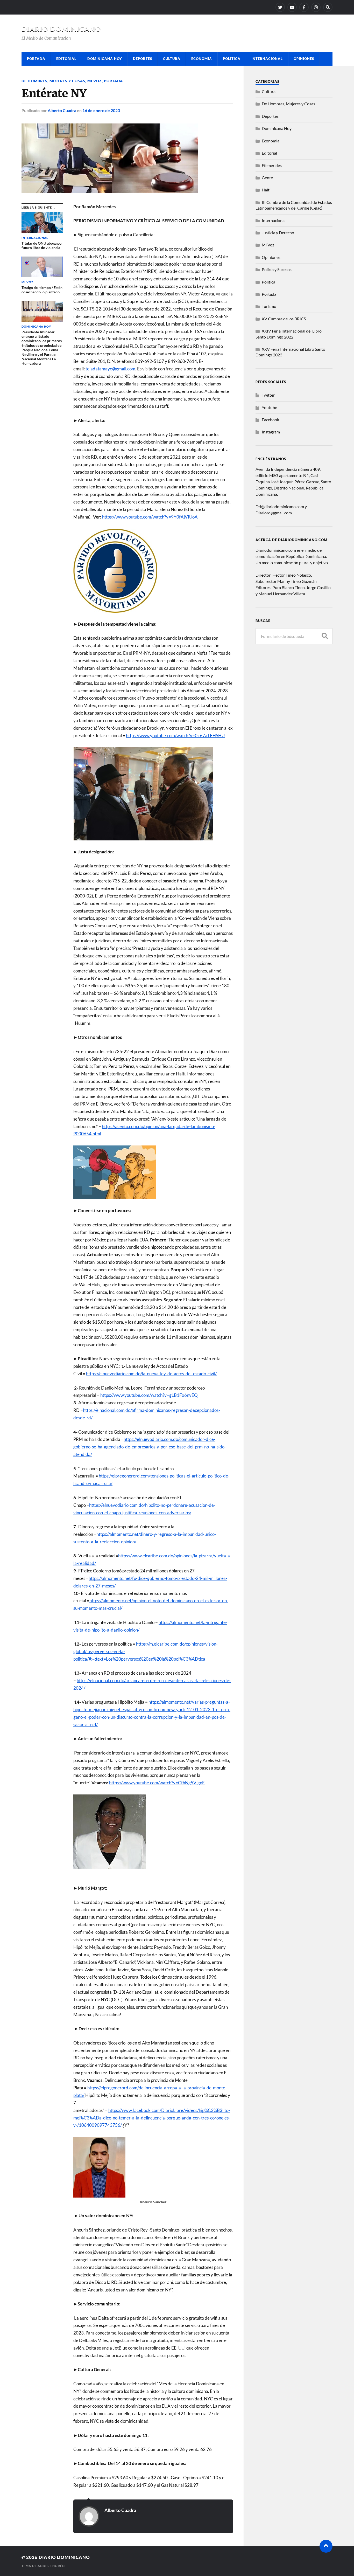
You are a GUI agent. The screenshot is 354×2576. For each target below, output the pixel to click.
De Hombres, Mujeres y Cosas (53, 81)
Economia (202, 59)
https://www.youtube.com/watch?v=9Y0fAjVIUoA (150, 517)
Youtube (269, 407)
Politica (232, 59)
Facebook (270, 420)
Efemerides (272, 165)
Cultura (172, 59)
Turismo (269, 306)
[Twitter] (280, 7)
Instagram (271, 432)
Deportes (143, 59)
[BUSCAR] (325, 636)
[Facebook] (304, 7)
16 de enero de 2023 (101, 110)
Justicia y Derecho (278, 233)
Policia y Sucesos (277, 269)
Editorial (66, 59)
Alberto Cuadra (62, 110)
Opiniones (304, 59)
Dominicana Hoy (105, 59)
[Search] (328, 7)
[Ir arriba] (326, 2546)
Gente (267, 178)
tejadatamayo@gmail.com (110, 369)
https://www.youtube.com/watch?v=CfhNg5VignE (157, 1783)
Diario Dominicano (61, 29)
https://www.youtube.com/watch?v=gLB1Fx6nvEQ (149, 1395)
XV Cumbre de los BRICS (284, 319)
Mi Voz (95, 81)
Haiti (266, 190)
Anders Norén (51, 2566)
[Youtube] (292, 7)
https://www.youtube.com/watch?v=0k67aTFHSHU (175, 735)
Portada (36, 59)
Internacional (267, 59)
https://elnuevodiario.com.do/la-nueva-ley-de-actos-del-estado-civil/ (151, 1374)
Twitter (268, 395)
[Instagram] (316, 7)
